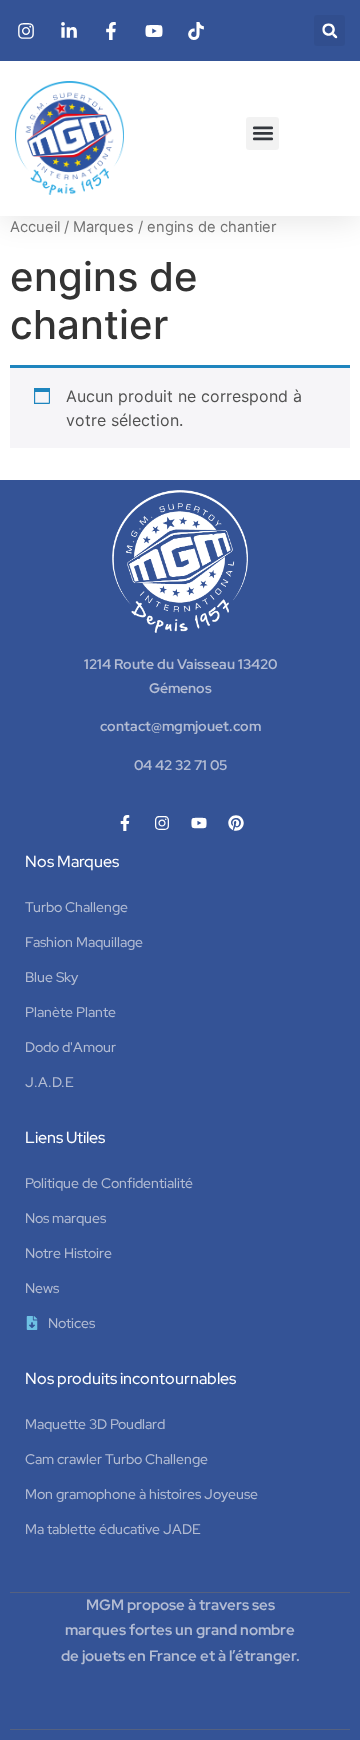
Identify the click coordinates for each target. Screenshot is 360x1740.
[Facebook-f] (125, 823)
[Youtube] (199, 823)
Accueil (35, 227)
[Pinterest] (236, 823)
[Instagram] (162, 823)
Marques (103, 227)
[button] (329, 30)
